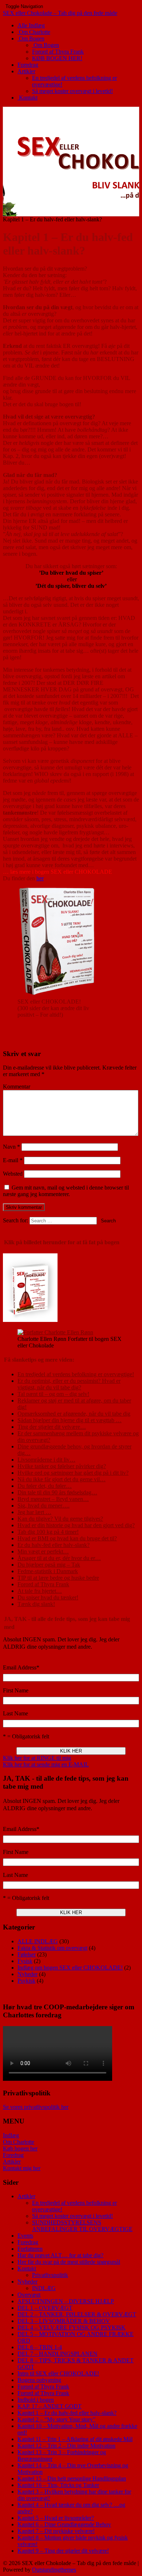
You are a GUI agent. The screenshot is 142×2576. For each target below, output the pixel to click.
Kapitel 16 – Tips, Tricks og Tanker (58, 2485)
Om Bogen (31, 38)
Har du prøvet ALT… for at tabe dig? (60, 2255)
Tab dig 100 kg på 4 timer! (48, 1532)
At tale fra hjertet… (40, 1591)
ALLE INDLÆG (38, 1941)
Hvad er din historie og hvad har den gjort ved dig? (76, 1525)
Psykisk (26, 1981)
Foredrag (28, 65)
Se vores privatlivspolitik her (36, 2107)
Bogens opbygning (39, 2380)
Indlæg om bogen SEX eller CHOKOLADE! (70, 1968)
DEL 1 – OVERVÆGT (45, 2308)
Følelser (27, 1954)
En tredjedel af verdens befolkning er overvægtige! (76, 1374)
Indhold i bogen (36, 2400)
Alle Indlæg (31, 25)
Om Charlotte (34, 32)
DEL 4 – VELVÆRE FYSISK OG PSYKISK (72, 2327)
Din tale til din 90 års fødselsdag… (57, 1492)
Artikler (26, 71)
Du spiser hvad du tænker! (48, 1597)
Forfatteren (30, 2249)
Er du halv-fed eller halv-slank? (54, 1545)
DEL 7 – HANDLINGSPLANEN (58, 2354)
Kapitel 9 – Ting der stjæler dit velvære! (63, 2551)
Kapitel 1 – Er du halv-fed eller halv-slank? (67, 2413)
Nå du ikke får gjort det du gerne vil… (62, 1479)
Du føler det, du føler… (45, 1486)
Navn (11, 1147)
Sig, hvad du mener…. (44, 1506)
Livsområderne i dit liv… (46, 1460)
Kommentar (17, 1087)
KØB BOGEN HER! (57, 58)
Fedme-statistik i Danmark (48, 1571)
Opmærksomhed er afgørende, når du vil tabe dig (74, 1414)
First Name (16, 1690)
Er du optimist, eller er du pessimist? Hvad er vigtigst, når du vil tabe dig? (69, 1384)
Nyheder (27, 1974)
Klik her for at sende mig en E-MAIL (46, 1764)
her (40, 878)
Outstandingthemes (54, 2570)
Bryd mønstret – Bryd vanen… (53, 1499)
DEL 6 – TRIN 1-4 (40, 2347)
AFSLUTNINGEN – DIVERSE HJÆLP (66, 2301)
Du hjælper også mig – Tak (49, 1565)
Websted (13, 1174)
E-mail (13, 1160)
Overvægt (29, 2295)
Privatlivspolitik (50, 2275)
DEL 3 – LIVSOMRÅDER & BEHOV (64, 2321)
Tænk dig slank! (36, 1604)
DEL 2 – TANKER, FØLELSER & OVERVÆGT (77, 2314)
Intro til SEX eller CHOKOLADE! (58, 2373)
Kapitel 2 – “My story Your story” (56, 2419)
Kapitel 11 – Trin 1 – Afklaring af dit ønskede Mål (75, 2439)
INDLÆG (44, 2288)
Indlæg (11, 2135)
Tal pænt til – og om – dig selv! (53, 1394)
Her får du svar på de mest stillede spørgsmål (69, 2262)
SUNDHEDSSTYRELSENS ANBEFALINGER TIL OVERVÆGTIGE (82, 2226)
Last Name (15, 1713)
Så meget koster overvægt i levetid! (72, 91)
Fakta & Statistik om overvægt (52, 1948)
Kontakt (27, 98)
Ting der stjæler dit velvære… (52, 1427)
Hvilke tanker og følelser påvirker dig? (62, 1466)
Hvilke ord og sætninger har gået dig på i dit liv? (73, 1473)
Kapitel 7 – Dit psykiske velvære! (56, 2531)
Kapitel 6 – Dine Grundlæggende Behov (64, 2524)
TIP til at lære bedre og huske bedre (58, 1578)
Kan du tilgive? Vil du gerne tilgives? (60, 1519)
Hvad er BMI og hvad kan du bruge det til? (67, 1538)
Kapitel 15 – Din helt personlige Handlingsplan (72, 2478)
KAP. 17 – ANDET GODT (50, 2406)
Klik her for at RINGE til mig (37, 1758)
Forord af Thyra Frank (58, 52)
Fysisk (25, 1961)
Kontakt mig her (22, 2168)
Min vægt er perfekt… (43, 1551)
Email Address (21, 1667)
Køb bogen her (20, 2148)
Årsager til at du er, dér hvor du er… (59, 1558)
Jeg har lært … (34, 1512)
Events (25, 2236)
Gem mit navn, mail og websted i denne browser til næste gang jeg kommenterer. (66, 1191)
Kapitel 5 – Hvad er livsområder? (56, 2518)
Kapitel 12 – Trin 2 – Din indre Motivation (66, 2446)
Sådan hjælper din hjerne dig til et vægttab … (70, 1420)
